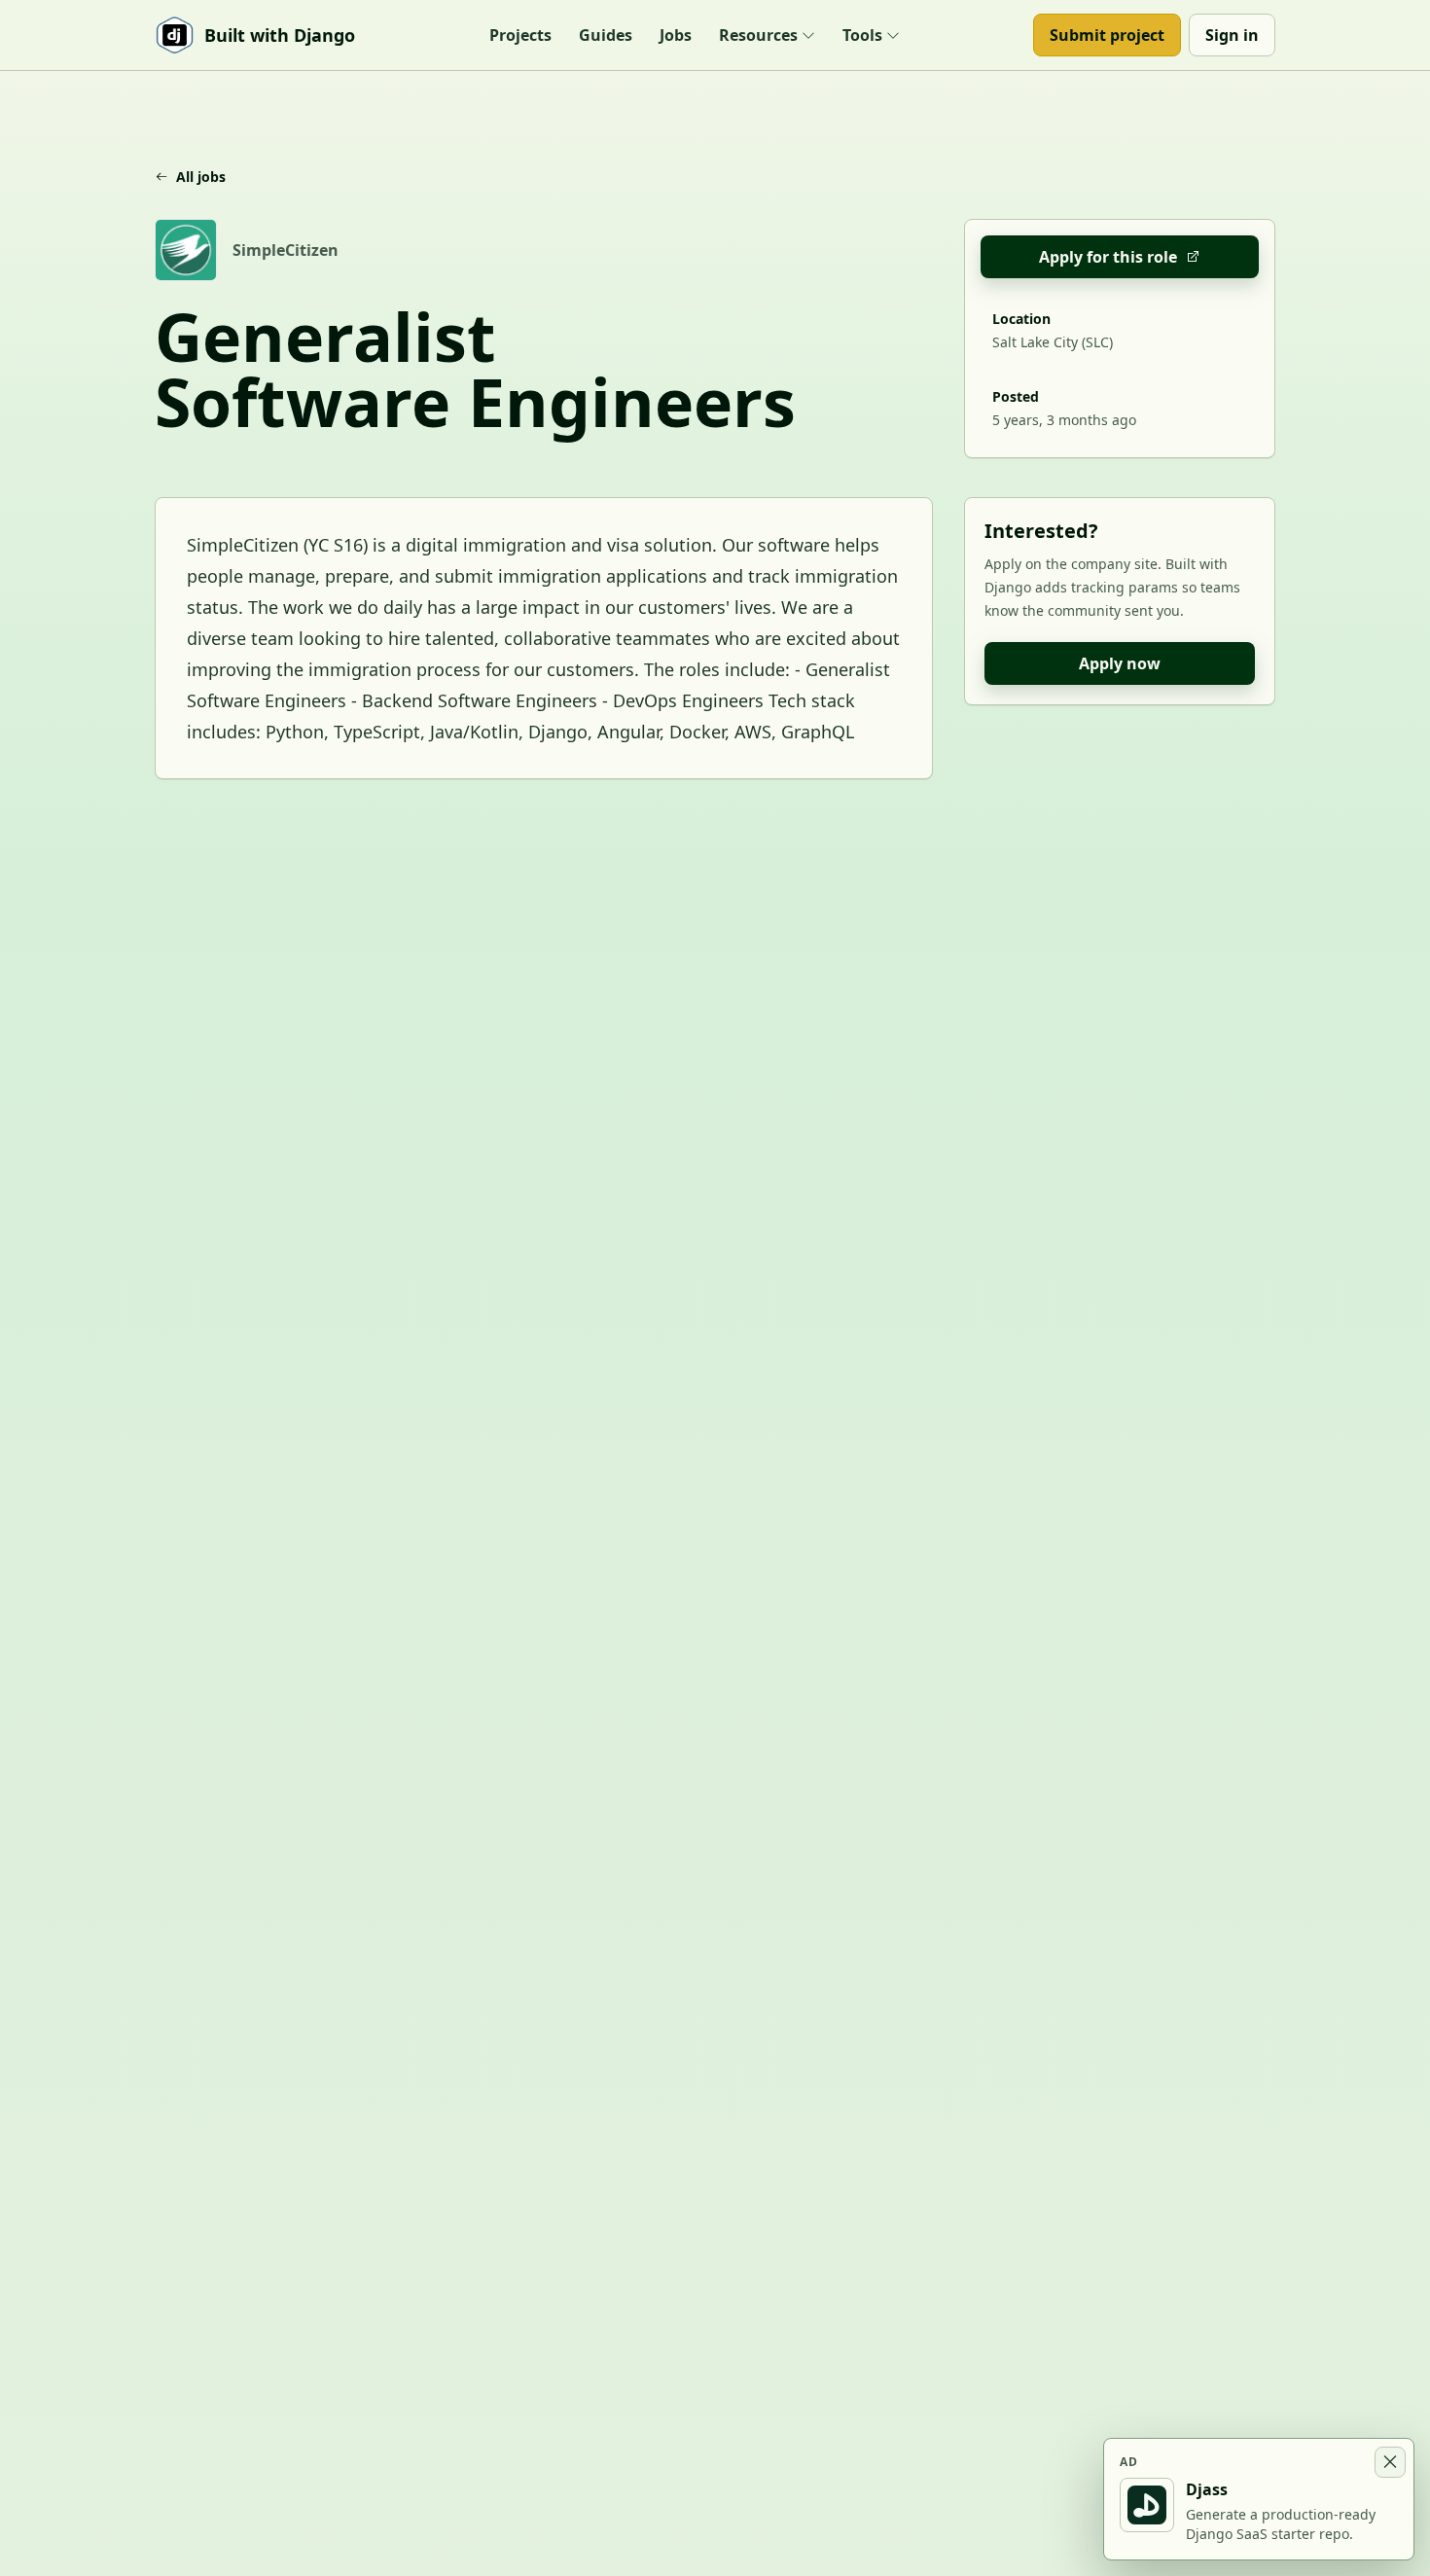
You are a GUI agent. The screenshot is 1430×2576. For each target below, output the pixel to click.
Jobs (676, 35)
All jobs (201, 177)
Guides (606, 35)
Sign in (1232, 35)
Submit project (1107, 35)
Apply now (1120, 663)
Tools (862, 35)
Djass (1207, 2489)
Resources (758, 35)
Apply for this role (1108, 257)
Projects (520, 35)
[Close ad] (1390, 2462)
